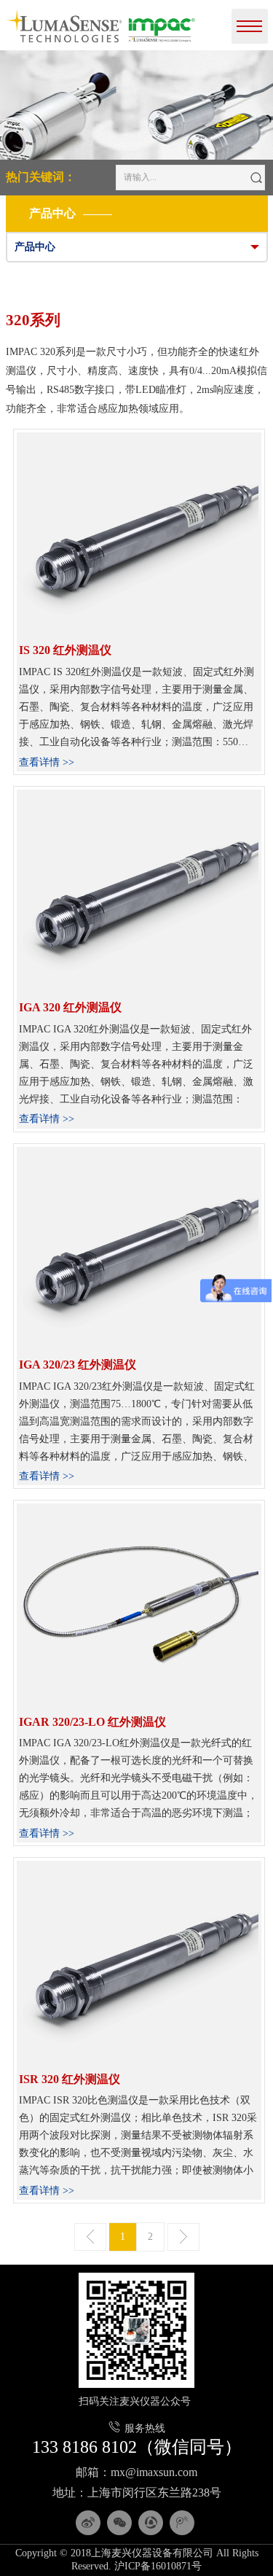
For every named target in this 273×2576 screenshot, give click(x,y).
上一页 (90, 2237)
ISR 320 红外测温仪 (70, 2079)
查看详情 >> (47, 762)
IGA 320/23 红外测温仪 (78, 1365)
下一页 (183, 2237)
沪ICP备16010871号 (158, 2566)
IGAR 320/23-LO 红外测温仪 (92, 1722)
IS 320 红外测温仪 (65, 650)
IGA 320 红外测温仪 (70, 1007)
